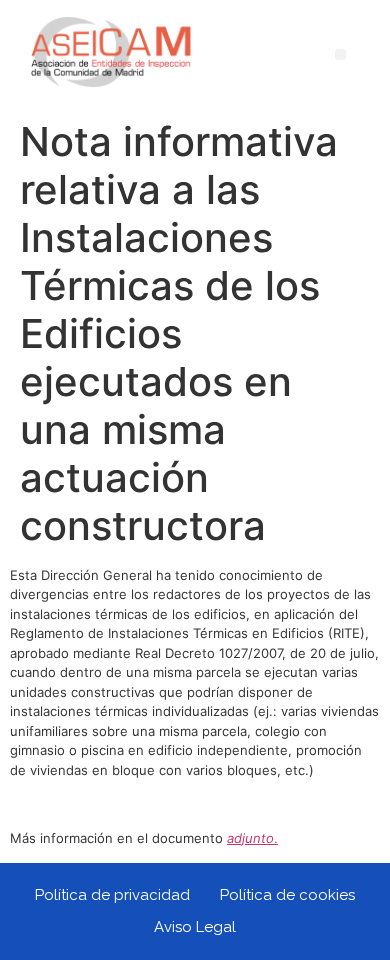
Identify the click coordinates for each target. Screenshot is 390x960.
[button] (340, 54)
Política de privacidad (112, 895)
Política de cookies (287, 895)
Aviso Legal (195, 927)
